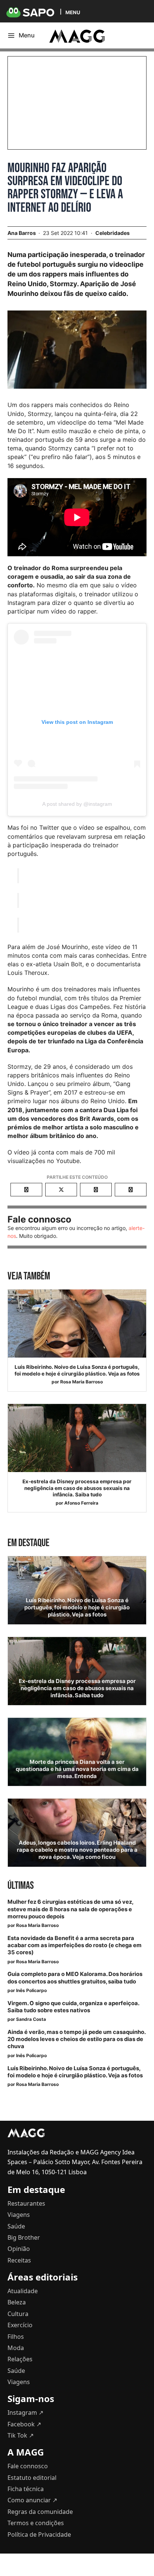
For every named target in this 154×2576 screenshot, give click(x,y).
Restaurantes (26, 2203)
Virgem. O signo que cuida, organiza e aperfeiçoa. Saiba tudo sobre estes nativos (73, 2007)
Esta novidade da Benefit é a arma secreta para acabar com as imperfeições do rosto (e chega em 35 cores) (75, 1945)
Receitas (19, 2260)
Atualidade (23, 2291)
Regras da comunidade (40, 2512)
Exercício (20, 2325)
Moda (16, 2348)
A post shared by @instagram (77, 804)
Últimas (21, 1886)
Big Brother (24, 2237)
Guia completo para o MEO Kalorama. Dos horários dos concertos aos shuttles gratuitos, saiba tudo (75, 1978)
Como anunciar (32, 2500)
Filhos (16, 2337)
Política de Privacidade (39, 2534)
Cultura (18, 2314)
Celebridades (113, 233)
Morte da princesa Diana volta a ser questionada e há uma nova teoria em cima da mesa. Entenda (77, 1769)
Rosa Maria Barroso (81, 1382)
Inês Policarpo (31, 1990)
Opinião (19, 2249)
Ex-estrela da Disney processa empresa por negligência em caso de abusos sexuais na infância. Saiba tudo (77, 1488)
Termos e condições (36, 2523)
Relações (20, 2359)
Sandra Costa (31, 2019)
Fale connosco (28, 2466)
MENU (73, 12)
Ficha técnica (26, 2489)
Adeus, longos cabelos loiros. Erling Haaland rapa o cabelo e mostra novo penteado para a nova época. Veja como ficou (77, 1850)
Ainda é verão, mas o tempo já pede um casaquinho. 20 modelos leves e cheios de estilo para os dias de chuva (76, 2039)
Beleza (17, 2302)
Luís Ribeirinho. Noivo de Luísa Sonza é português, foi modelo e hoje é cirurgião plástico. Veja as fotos (77, 1370)
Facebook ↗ (24, 2424)
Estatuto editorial (32, 2478)
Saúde (16, 2226)
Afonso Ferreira (81, 1503)
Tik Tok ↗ (21, 2435)
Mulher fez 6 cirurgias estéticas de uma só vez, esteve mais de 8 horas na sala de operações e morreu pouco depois (70, 1909)
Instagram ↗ (25, 2413)
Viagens (19, 2215)
